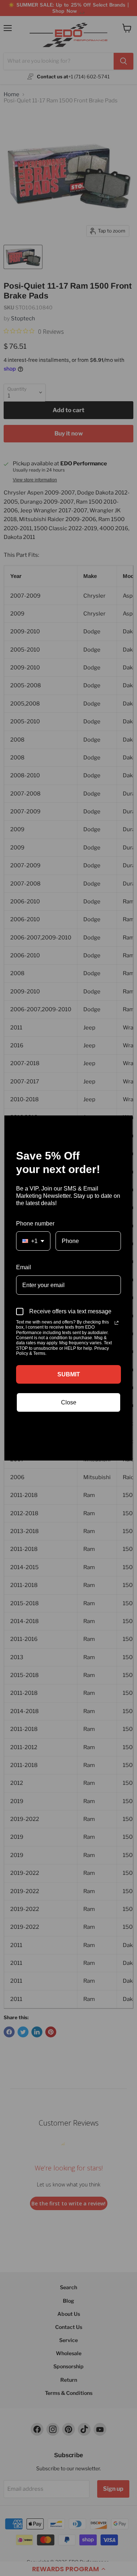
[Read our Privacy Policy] (117, 1323)
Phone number (35, 1223)
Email (24, 1267)
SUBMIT (69, 1374)
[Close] (124, 1124)
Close (69, 1402)
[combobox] (33, 1241)
